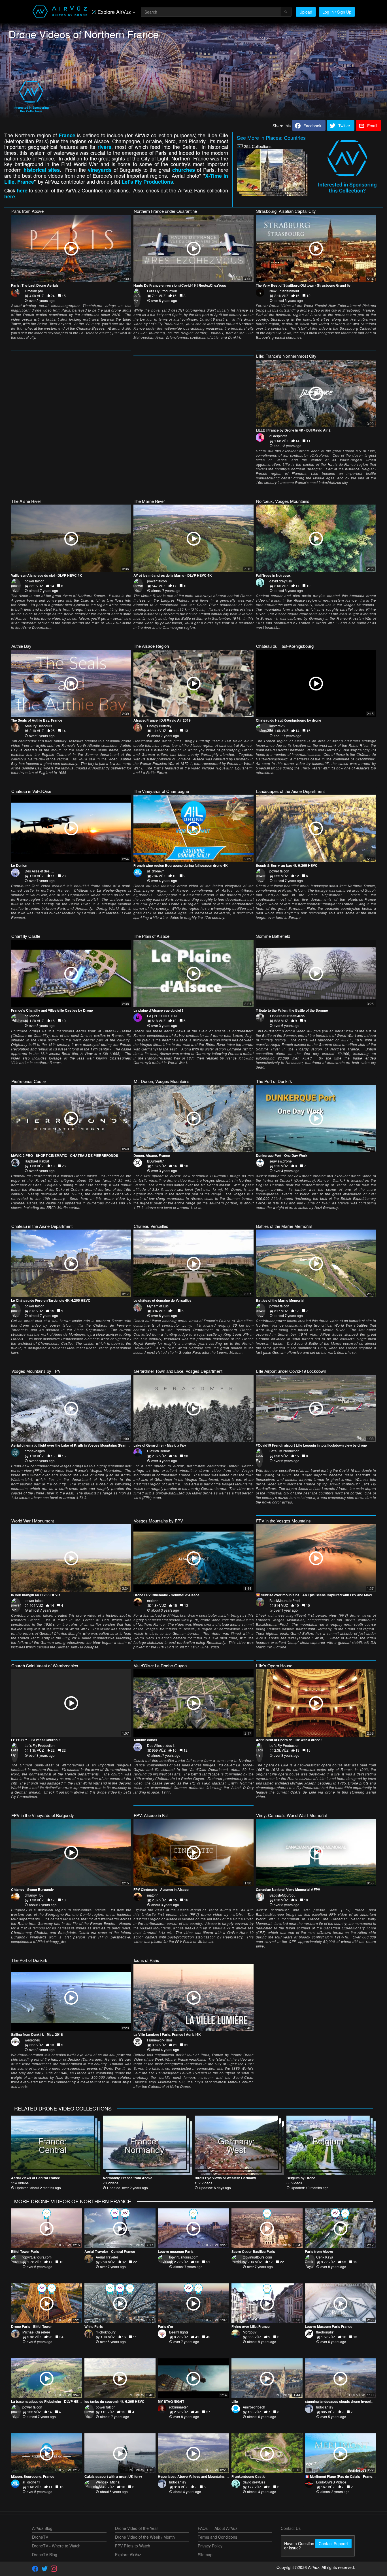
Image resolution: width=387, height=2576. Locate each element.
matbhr (152, 1600)
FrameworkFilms (160, 2040)
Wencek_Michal (108, 2482)
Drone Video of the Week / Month (145, 2537)
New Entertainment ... (286, 291)
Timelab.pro (34, 291)
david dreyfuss (281, 581)
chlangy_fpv (34, 1895)
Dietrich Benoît (158, 1451)
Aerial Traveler (107, 2257)
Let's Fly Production (162, 291)
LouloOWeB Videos (331, 2482)
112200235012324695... (289, 1016)
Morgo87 (250, 2332)
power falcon (35, 581)
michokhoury (106, 2332)
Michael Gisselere (36, 2332)
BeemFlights (179, 2332)
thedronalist (325, 2332)
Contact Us (291, 2528)
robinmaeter (178, 2407)
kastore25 (277, 726)
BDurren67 (156, 1161)
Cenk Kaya (325, 2257)
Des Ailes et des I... (39, 871)
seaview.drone (281, 1161)
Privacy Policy (210, 2546)
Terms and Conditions (217, 2537)
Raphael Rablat (37, 1161)
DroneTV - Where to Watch (56, 2546)
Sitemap (205, 2554)
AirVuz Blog (42, 2528)
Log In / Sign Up (337, 12)
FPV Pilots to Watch (133, 2546)
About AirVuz (226, 2528)
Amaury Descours (38, 726)
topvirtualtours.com (37, 2257)
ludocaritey (325, 2407)
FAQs (203, 2528)
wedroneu (32, 2040)
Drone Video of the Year (137, 2528)
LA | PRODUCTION (162, 1016)
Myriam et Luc (158, 1306)
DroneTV (40, 2537)
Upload (306, 12)
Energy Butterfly (159, 726)
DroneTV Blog (45, 2554)
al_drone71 (156, 871)
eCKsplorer (278, 436)
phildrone (32, 1016)
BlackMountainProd (285, 1600)
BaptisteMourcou (282, 1895)
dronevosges (35, 1451)
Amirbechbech (254, 2407)
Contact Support (333, 2543)
